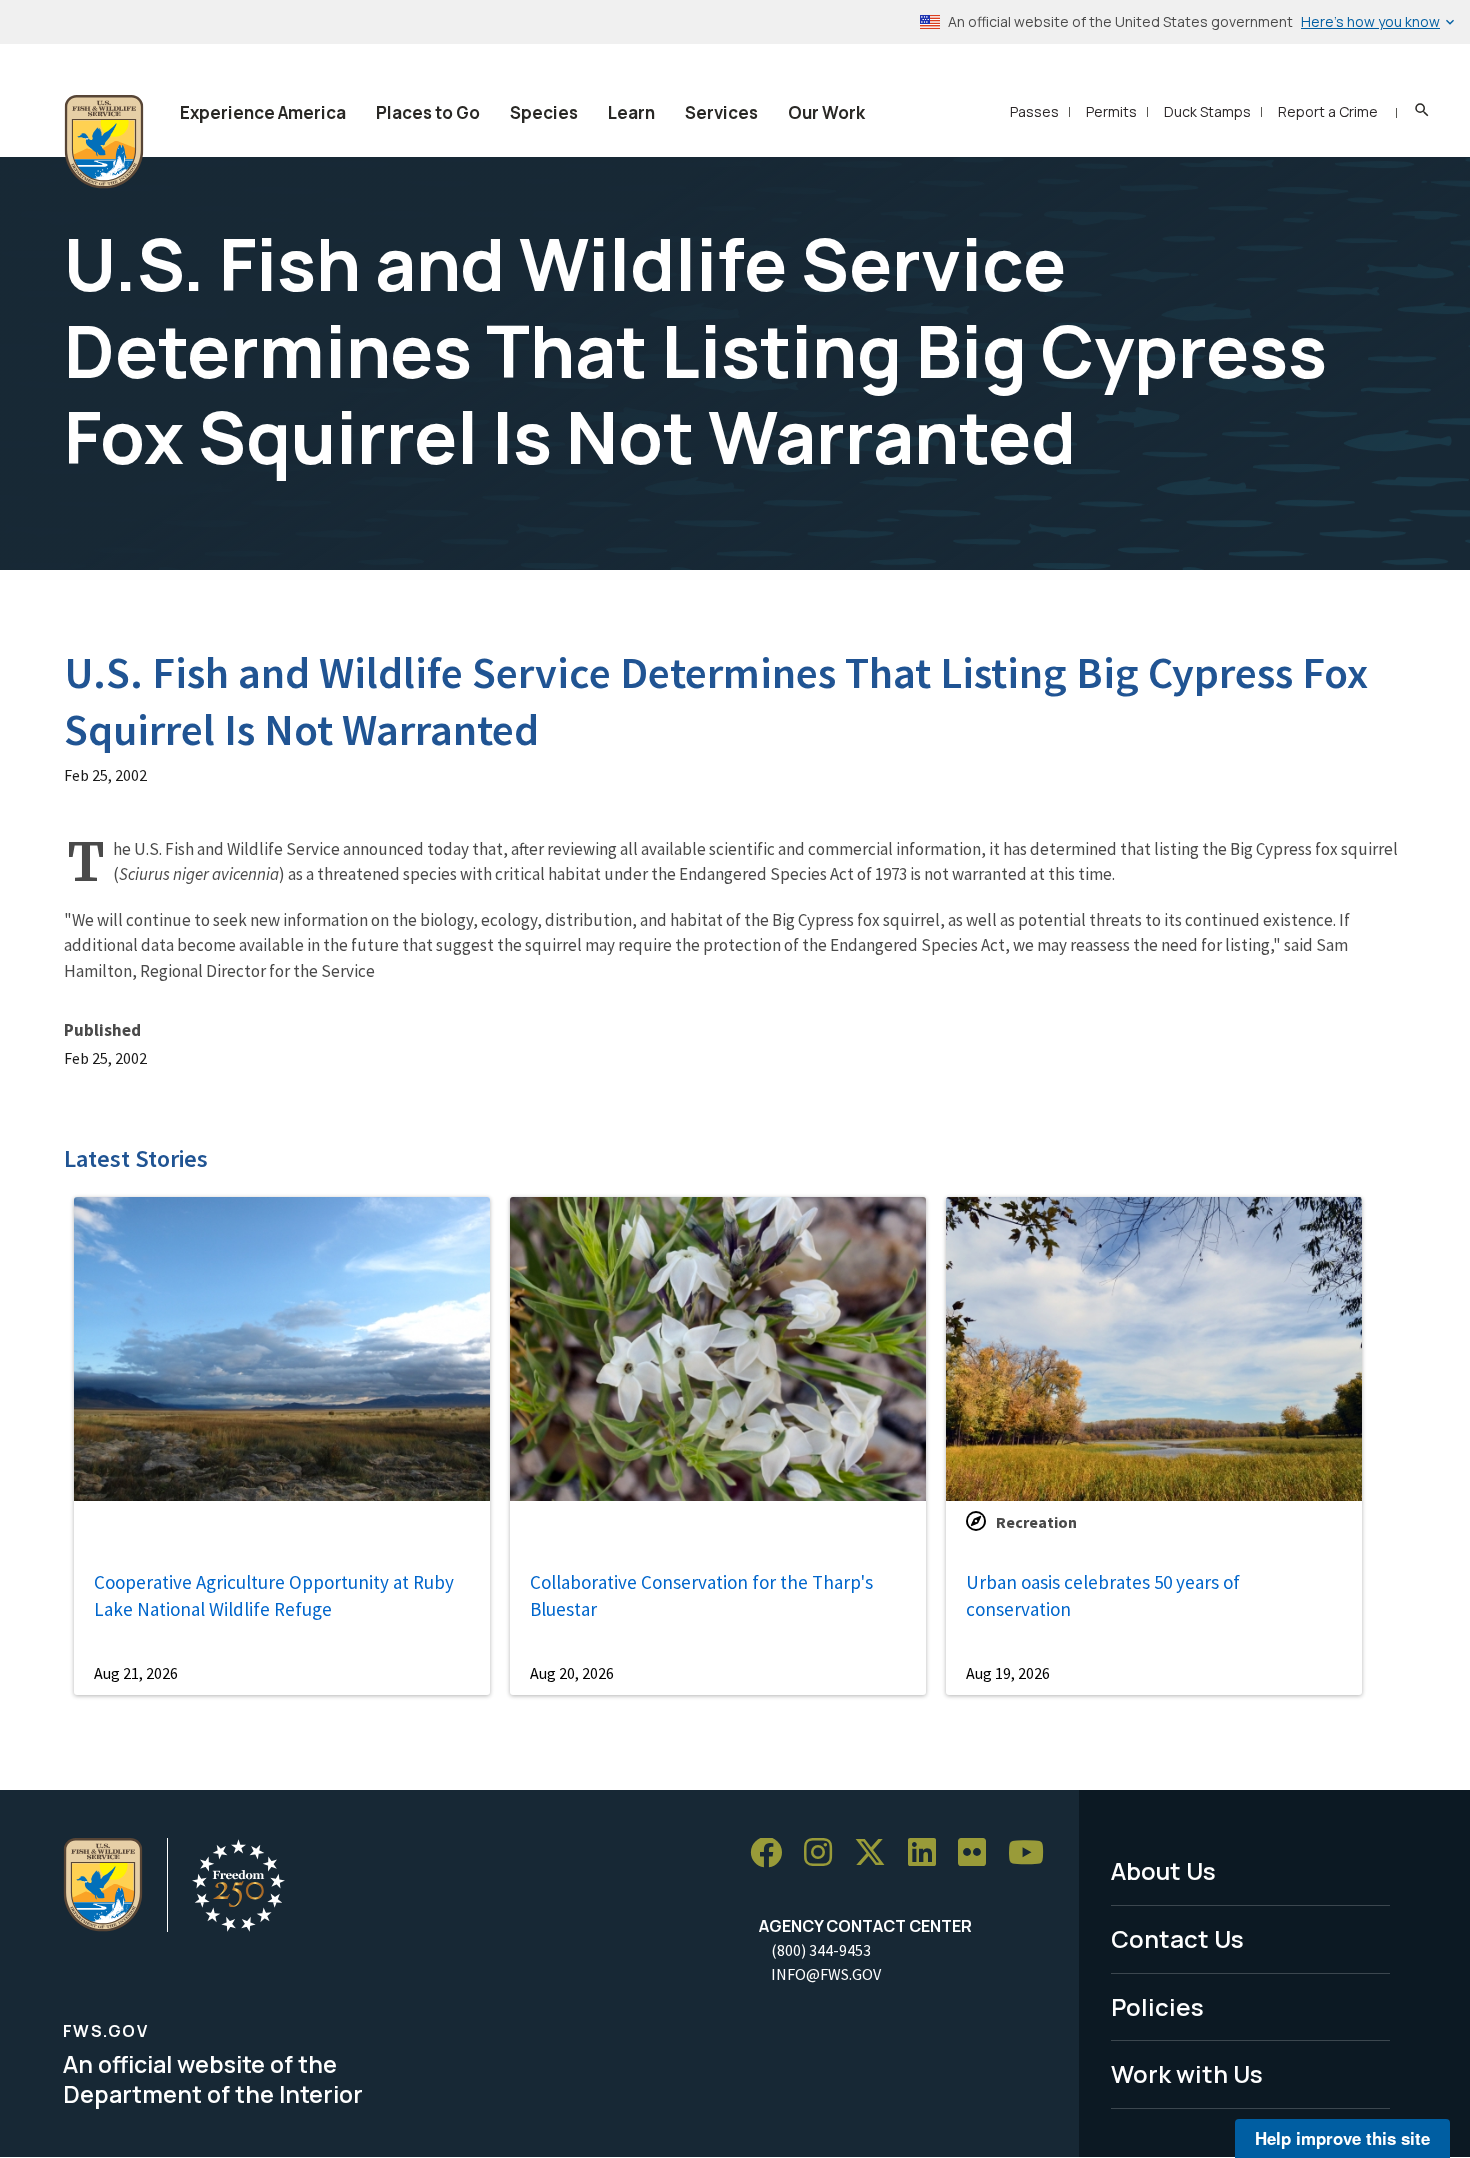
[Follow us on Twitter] (877, 1853)
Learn (631, 112)
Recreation (1036, 1522)
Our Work (826, 112)
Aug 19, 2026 (1008, 1673)
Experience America (263, 112)
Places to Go (428, 112)
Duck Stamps (1207, 111)
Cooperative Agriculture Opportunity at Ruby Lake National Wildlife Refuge (274, 1595)
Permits (1111, 111)
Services (721, 112)
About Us (1163, 1870)
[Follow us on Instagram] (825, 1853)
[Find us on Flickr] (979, 1853)
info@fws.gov (826, 1974)
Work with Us (1187, 2073)
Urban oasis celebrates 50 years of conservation (1103, 1595)
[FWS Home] (104, 142)
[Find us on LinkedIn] (929, 1853)
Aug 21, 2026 (136, 1673)
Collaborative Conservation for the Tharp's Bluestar (701, 1595)
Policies (1157, 2006)
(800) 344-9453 (821, 1950)
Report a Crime (1328, 111)
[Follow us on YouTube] (1033, 1853)
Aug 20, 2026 (572, 1673)
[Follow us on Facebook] (773, 1853)
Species (544, 112)
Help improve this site (1342, 2138)
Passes (1034, 111)
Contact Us (1177, 1938)
